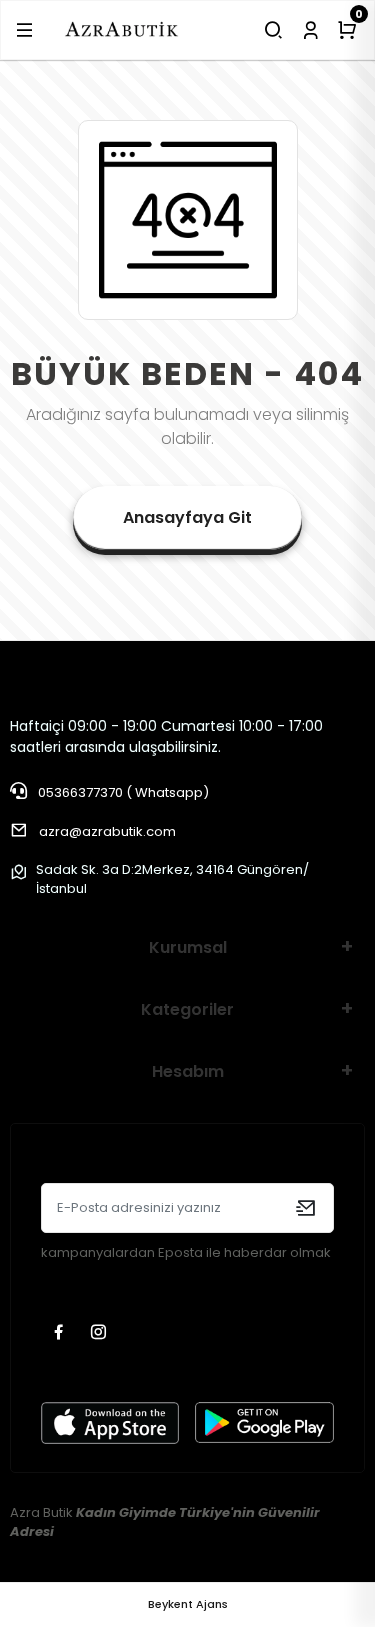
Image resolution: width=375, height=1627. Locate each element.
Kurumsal (188, 947)
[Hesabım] (310, 30)
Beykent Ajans (188, 1604)
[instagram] (101, 1333)
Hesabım (188, 1071)
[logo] (122, 29)
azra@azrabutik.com (107, 831)
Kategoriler (187, 1009)
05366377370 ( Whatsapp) (122, 792)
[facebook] (61, 1333)
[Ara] (273, 30)
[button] (24, 30)
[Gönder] (305, 1208)
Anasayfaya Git (187, 517)
